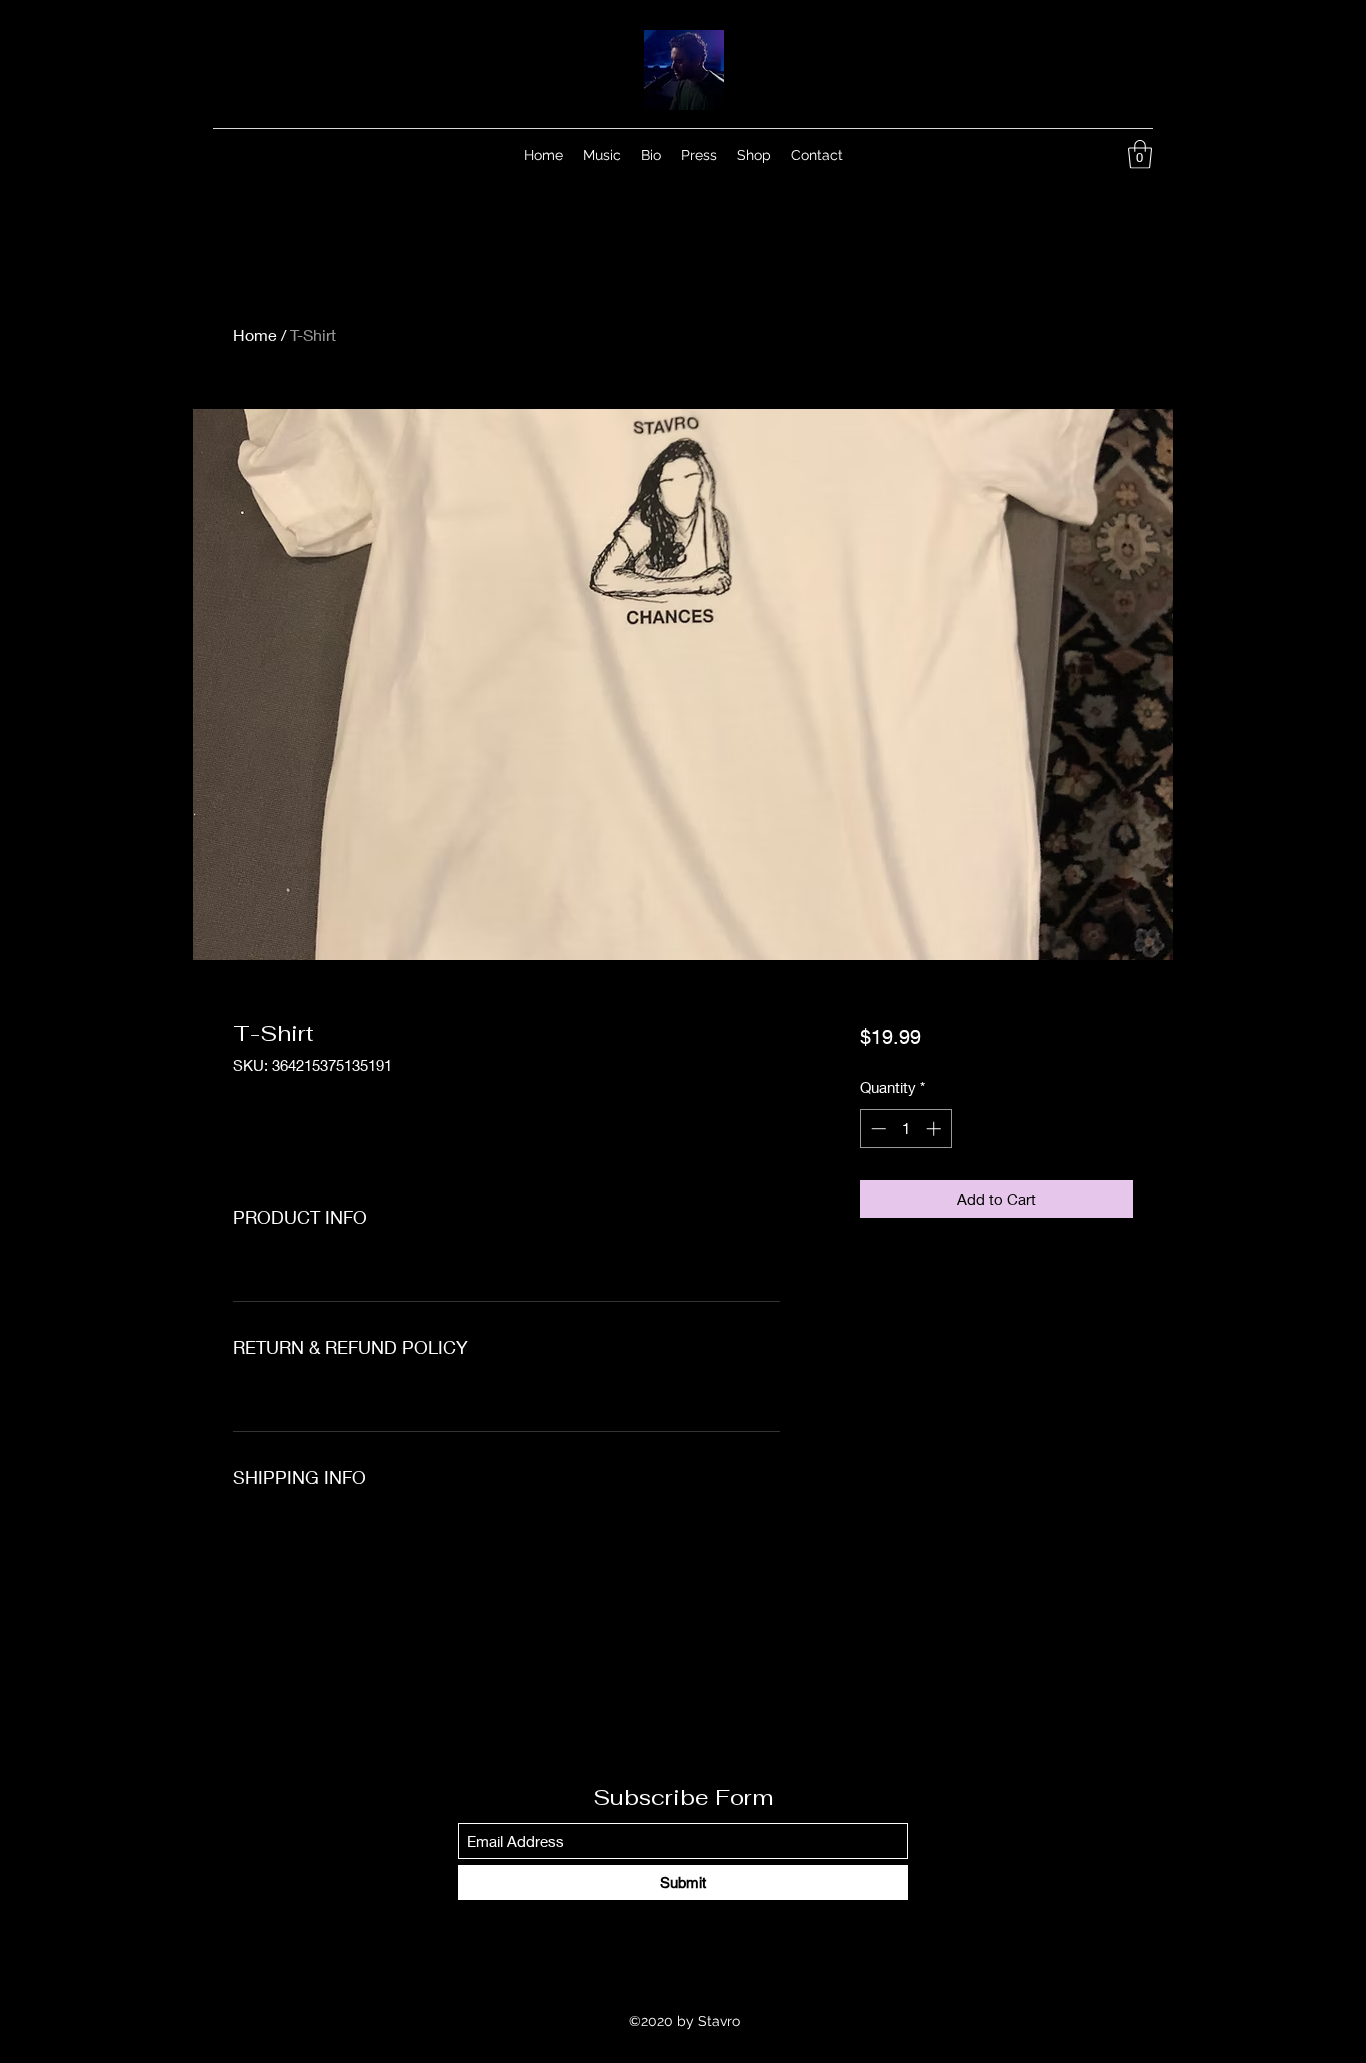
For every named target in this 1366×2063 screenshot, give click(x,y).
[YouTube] (1021, 155)
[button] (1140, 154)
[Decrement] (876, 1128)
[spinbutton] (905, 1128)
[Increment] (935, 1128)
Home (255, 334)
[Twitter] (1111, 155)
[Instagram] (1081, 155)
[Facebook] (1051, 155)
